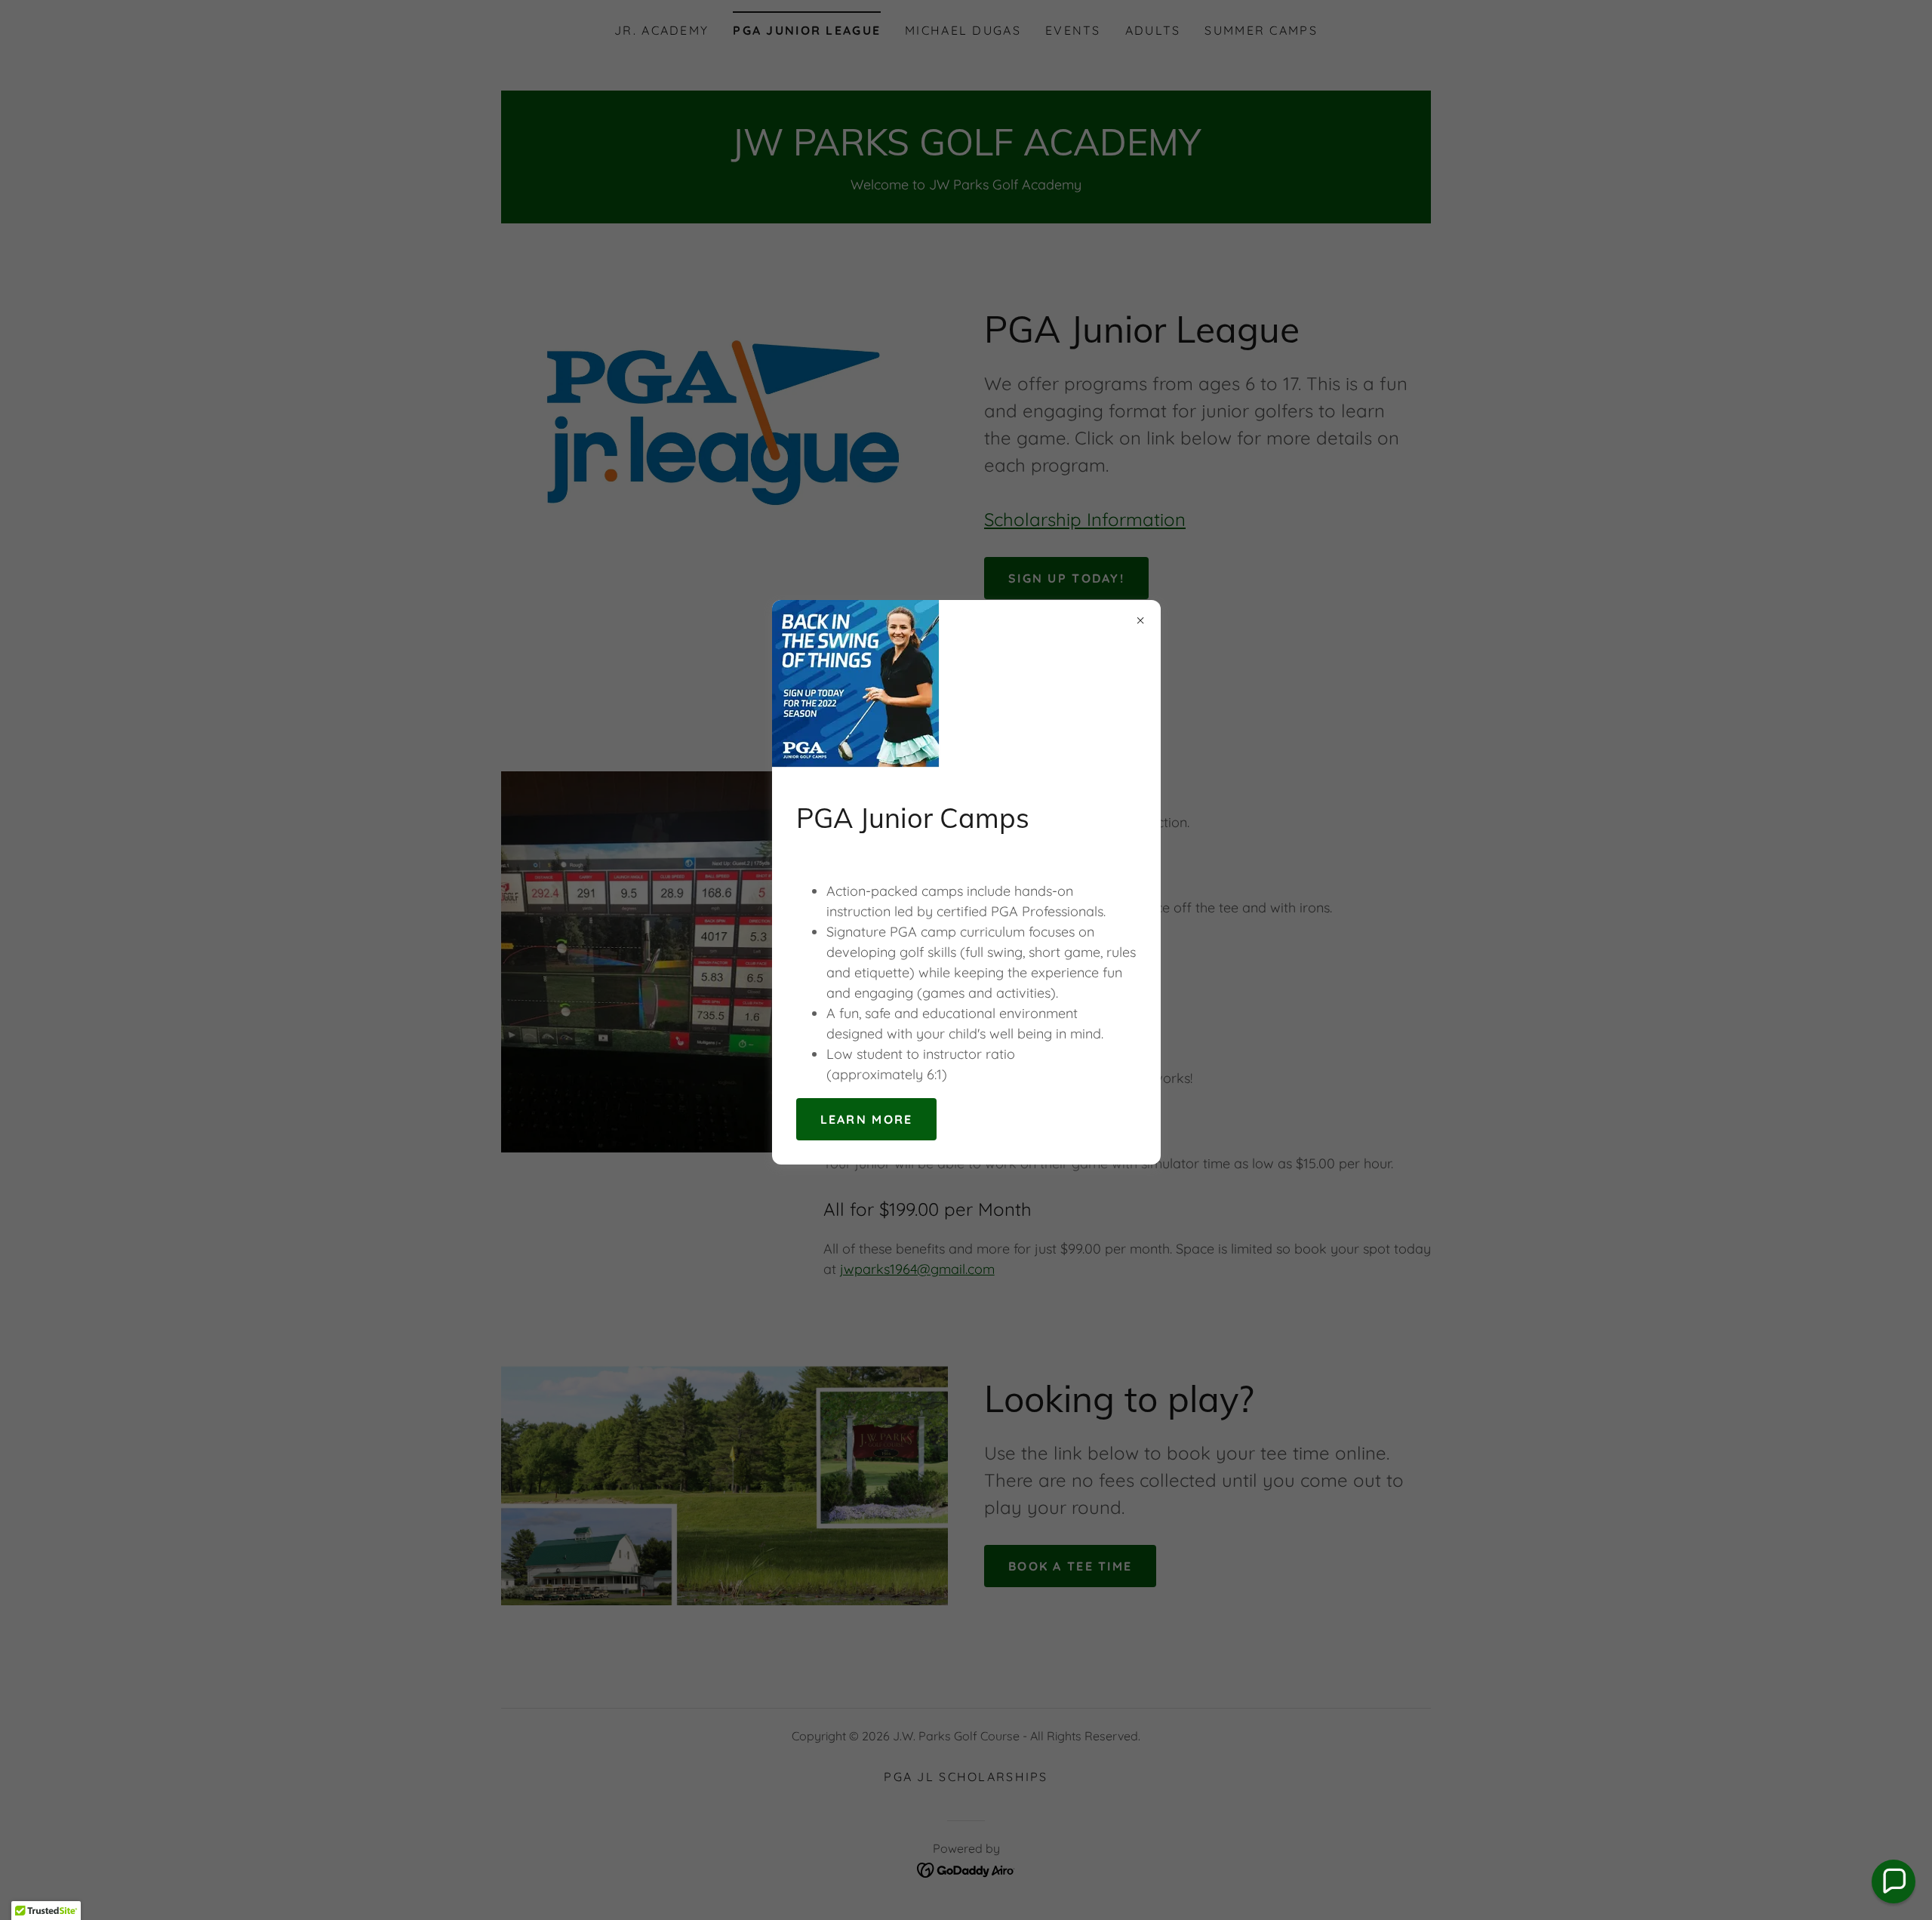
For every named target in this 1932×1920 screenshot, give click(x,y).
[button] (1894, 1882)
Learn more (867, 1119)
